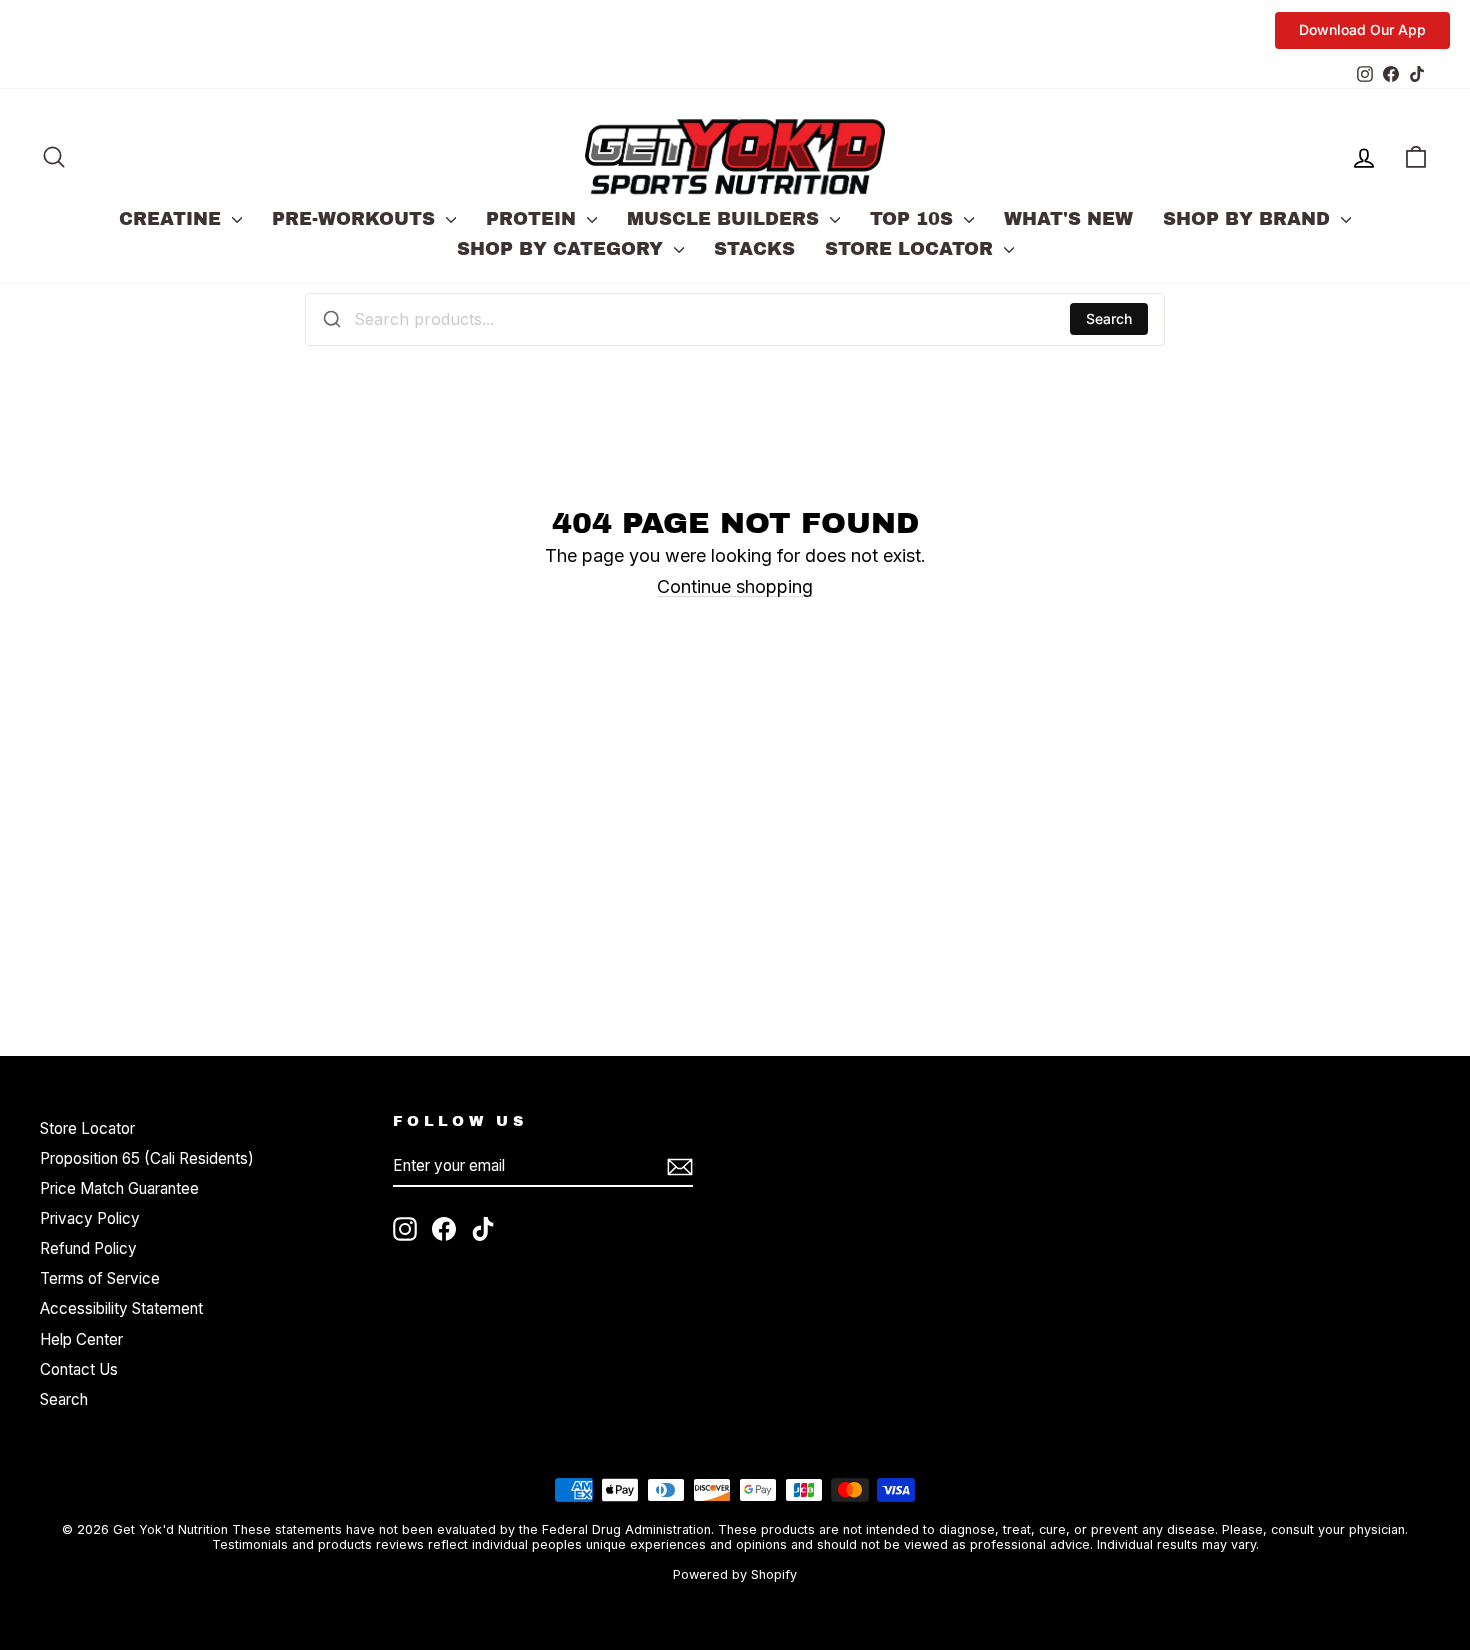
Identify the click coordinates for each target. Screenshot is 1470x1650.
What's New (1068, 219)
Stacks (754, 249)
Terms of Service (100, 1278)
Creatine (173, 219)
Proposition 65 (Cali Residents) (147, 1158)
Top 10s (914, 219)
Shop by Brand (1249, 219)
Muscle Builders (726, 219)
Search (1109, 318)
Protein (534, 219)
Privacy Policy (90, 1218)
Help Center (81, 1339)
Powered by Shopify (735, 1574)
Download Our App (1362, 29)
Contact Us (79, 1369)
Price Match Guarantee (119, 1188)
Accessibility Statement (121, 1308)
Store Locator (912, 249)
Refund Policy (88, 1248)
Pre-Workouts (356, 219)
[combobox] (735, 319)
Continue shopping (735, 586)
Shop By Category (563, 249)
